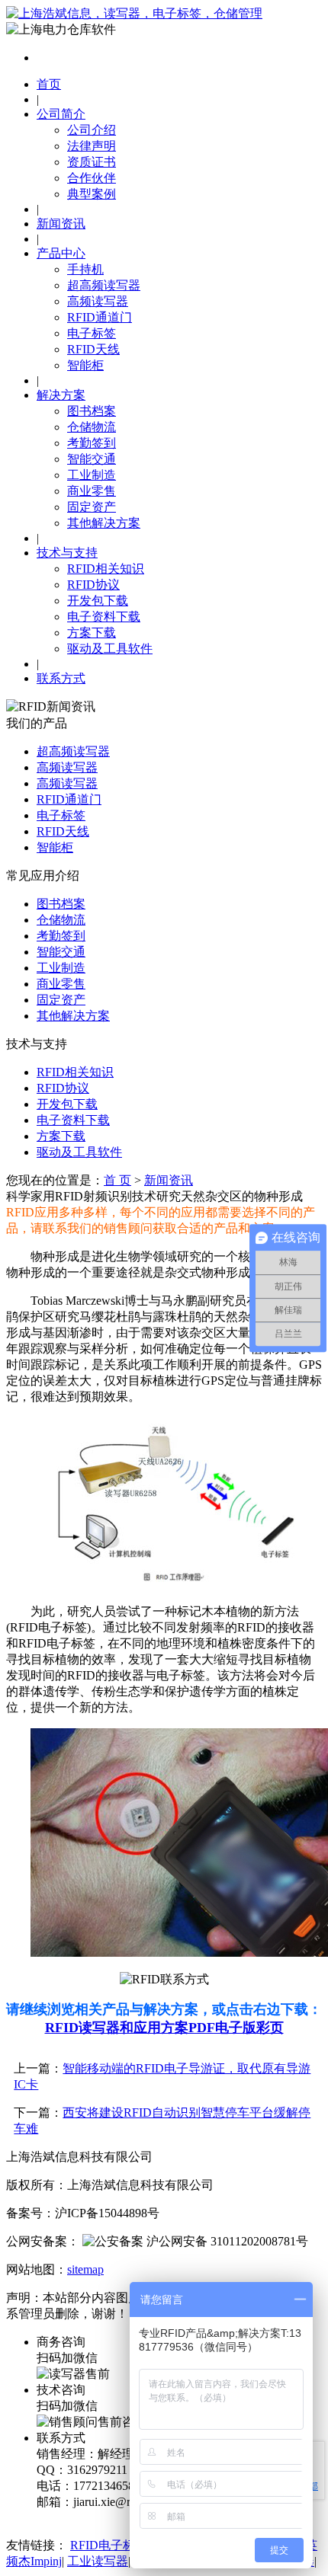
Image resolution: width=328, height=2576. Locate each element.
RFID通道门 (100, 317)
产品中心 (61, 253)
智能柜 (85, 365)
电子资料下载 (104, 617)
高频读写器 (98, 301)
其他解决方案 (104, 523)
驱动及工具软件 (110, 649)
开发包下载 (98, 601)
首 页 (117, 1180)
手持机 (85, 269)
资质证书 (92, 162)
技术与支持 (67, 553)
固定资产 (92, 507)
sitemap (85, 2269)
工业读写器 (98, 2561)
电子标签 (92, 333)
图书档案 (92, 411)
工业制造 (92, 475)
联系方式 (61, 678)
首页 (49, 84)
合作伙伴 (92, 178)
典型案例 (92, 194)
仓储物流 (92, 427)
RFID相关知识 (106, 569)
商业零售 (92, 491)
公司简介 (61, 114)
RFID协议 (93, 585)
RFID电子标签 (109, 2545)
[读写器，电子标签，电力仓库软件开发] (134, 13)
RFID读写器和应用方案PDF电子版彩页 (164, 2028)
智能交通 (92, 459)
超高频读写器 (104, 285)
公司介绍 (92, 130)
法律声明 (92, 146)
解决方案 (61, 395)
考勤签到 (92, 443)
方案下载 (92, 633)
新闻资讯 (61, 224)
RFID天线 (93, 349)
